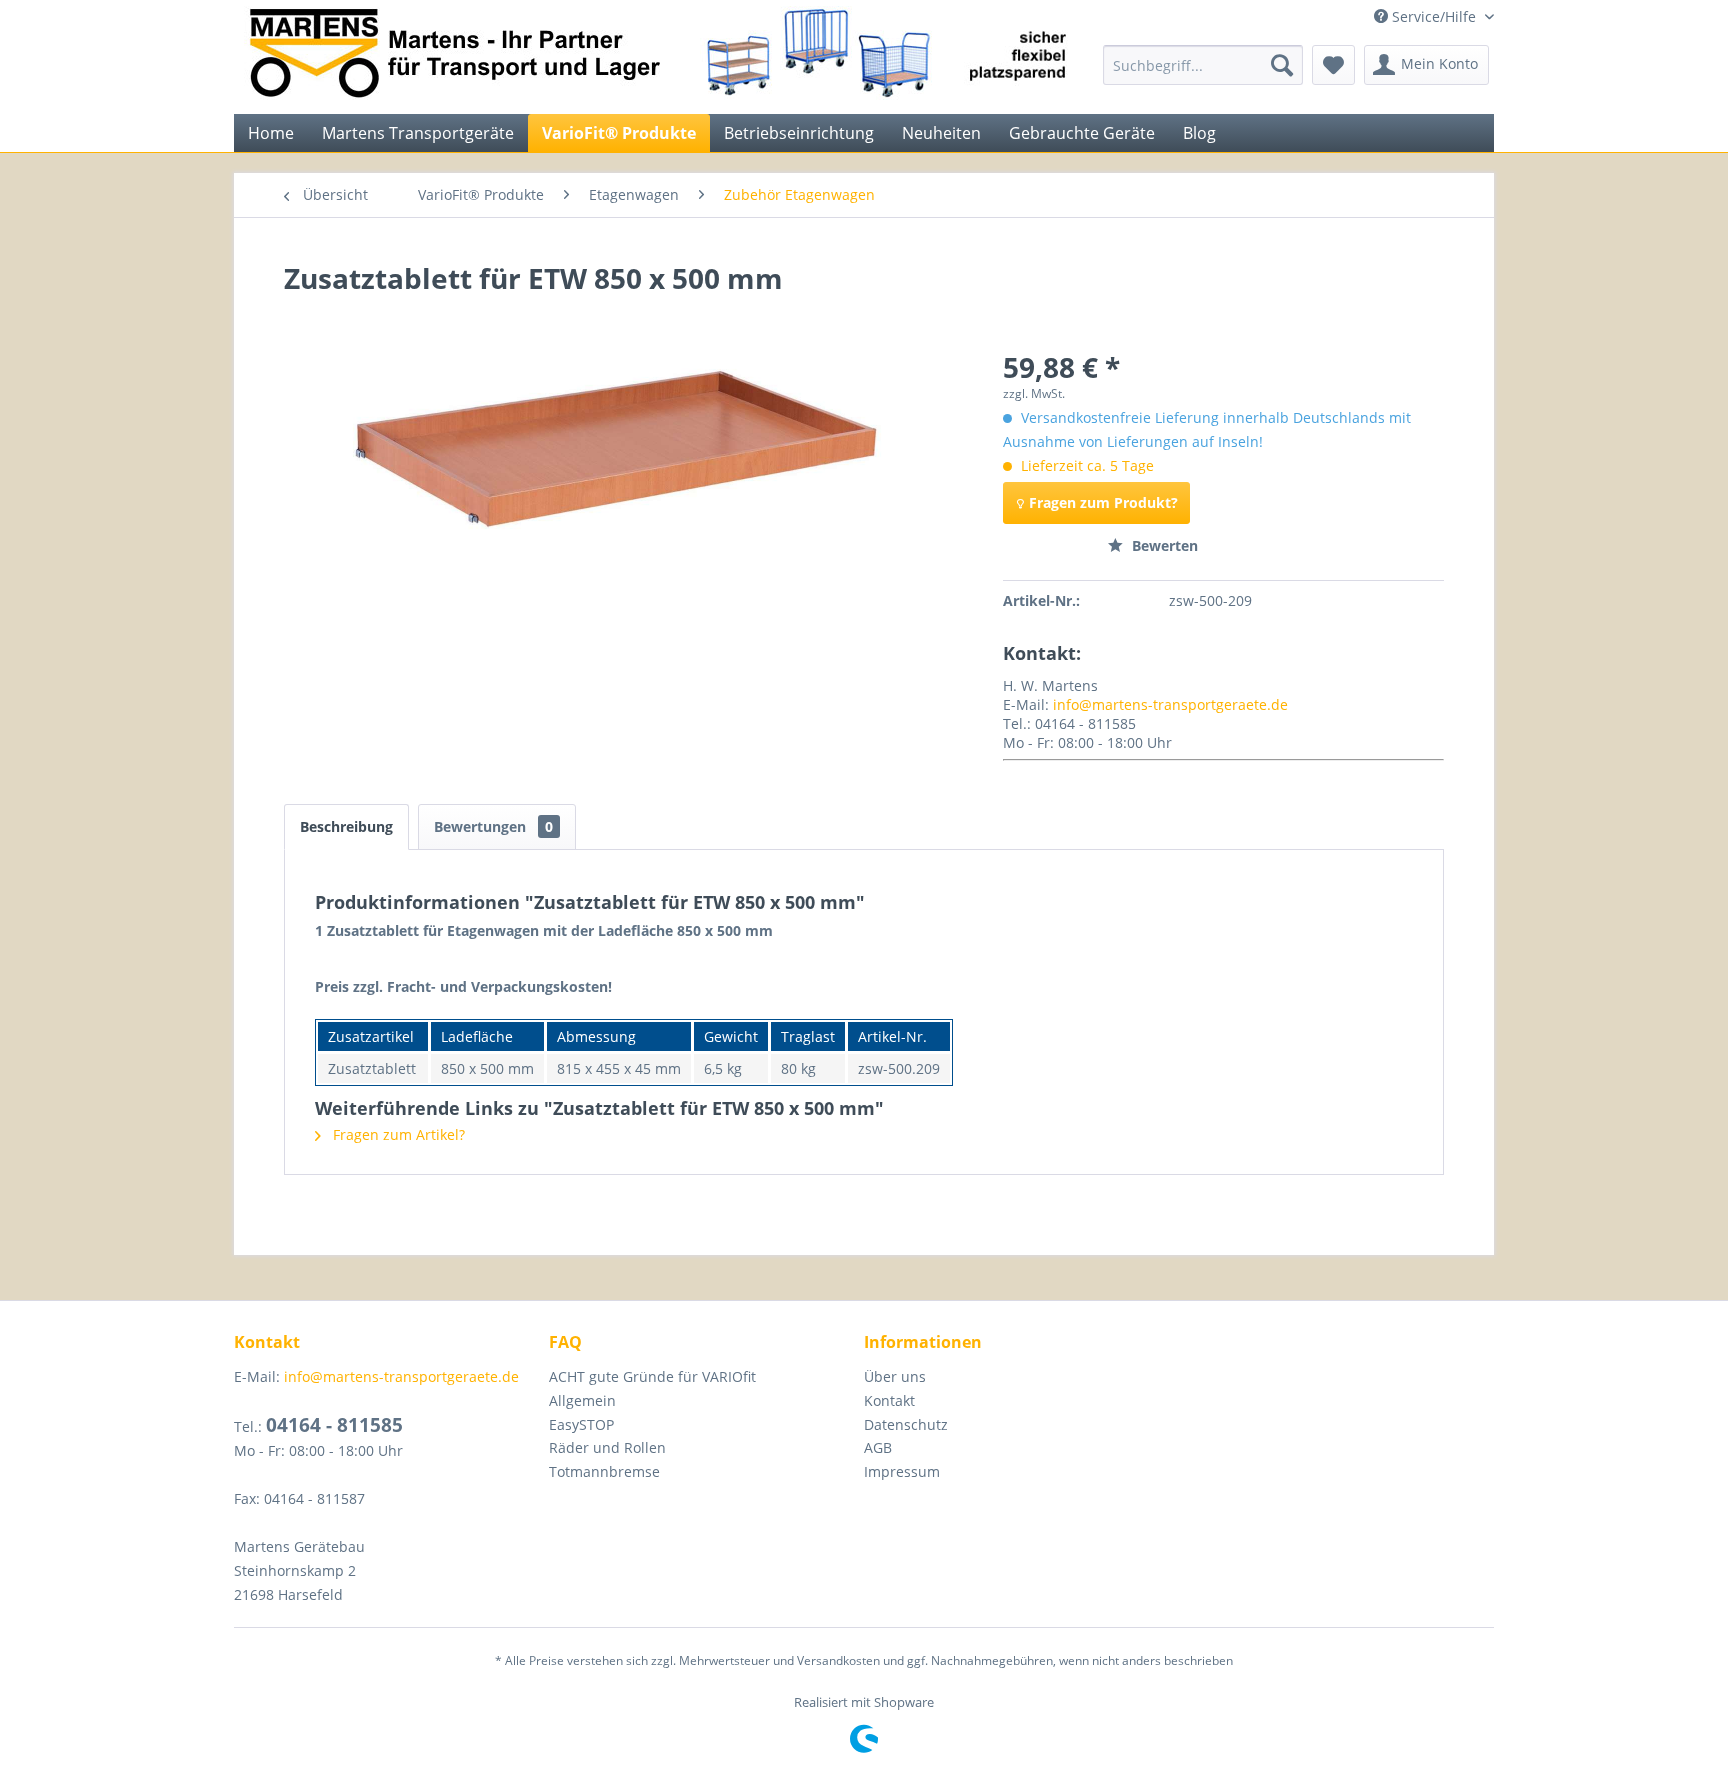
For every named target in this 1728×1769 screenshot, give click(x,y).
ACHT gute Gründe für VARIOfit (652, 1376)
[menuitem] (1203, 65)
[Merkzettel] (1333, 65)
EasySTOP (581, 1424)
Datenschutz (906, 1424)
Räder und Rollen (607, 1447)
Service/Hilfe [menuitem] (1434, 16)
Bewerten (1163, 545)
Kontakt (889, 1400)
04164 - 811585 (334, 1425)
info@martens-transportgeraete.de (1170, 704)
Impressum (902, 1471)
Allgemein (582, 1400)
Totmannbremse (604, 1471)
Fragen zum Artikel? (397, 1134)
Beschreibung (346, 826)
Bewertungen (493, 826)
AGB (878, 1447)
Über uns (895, 1376)
